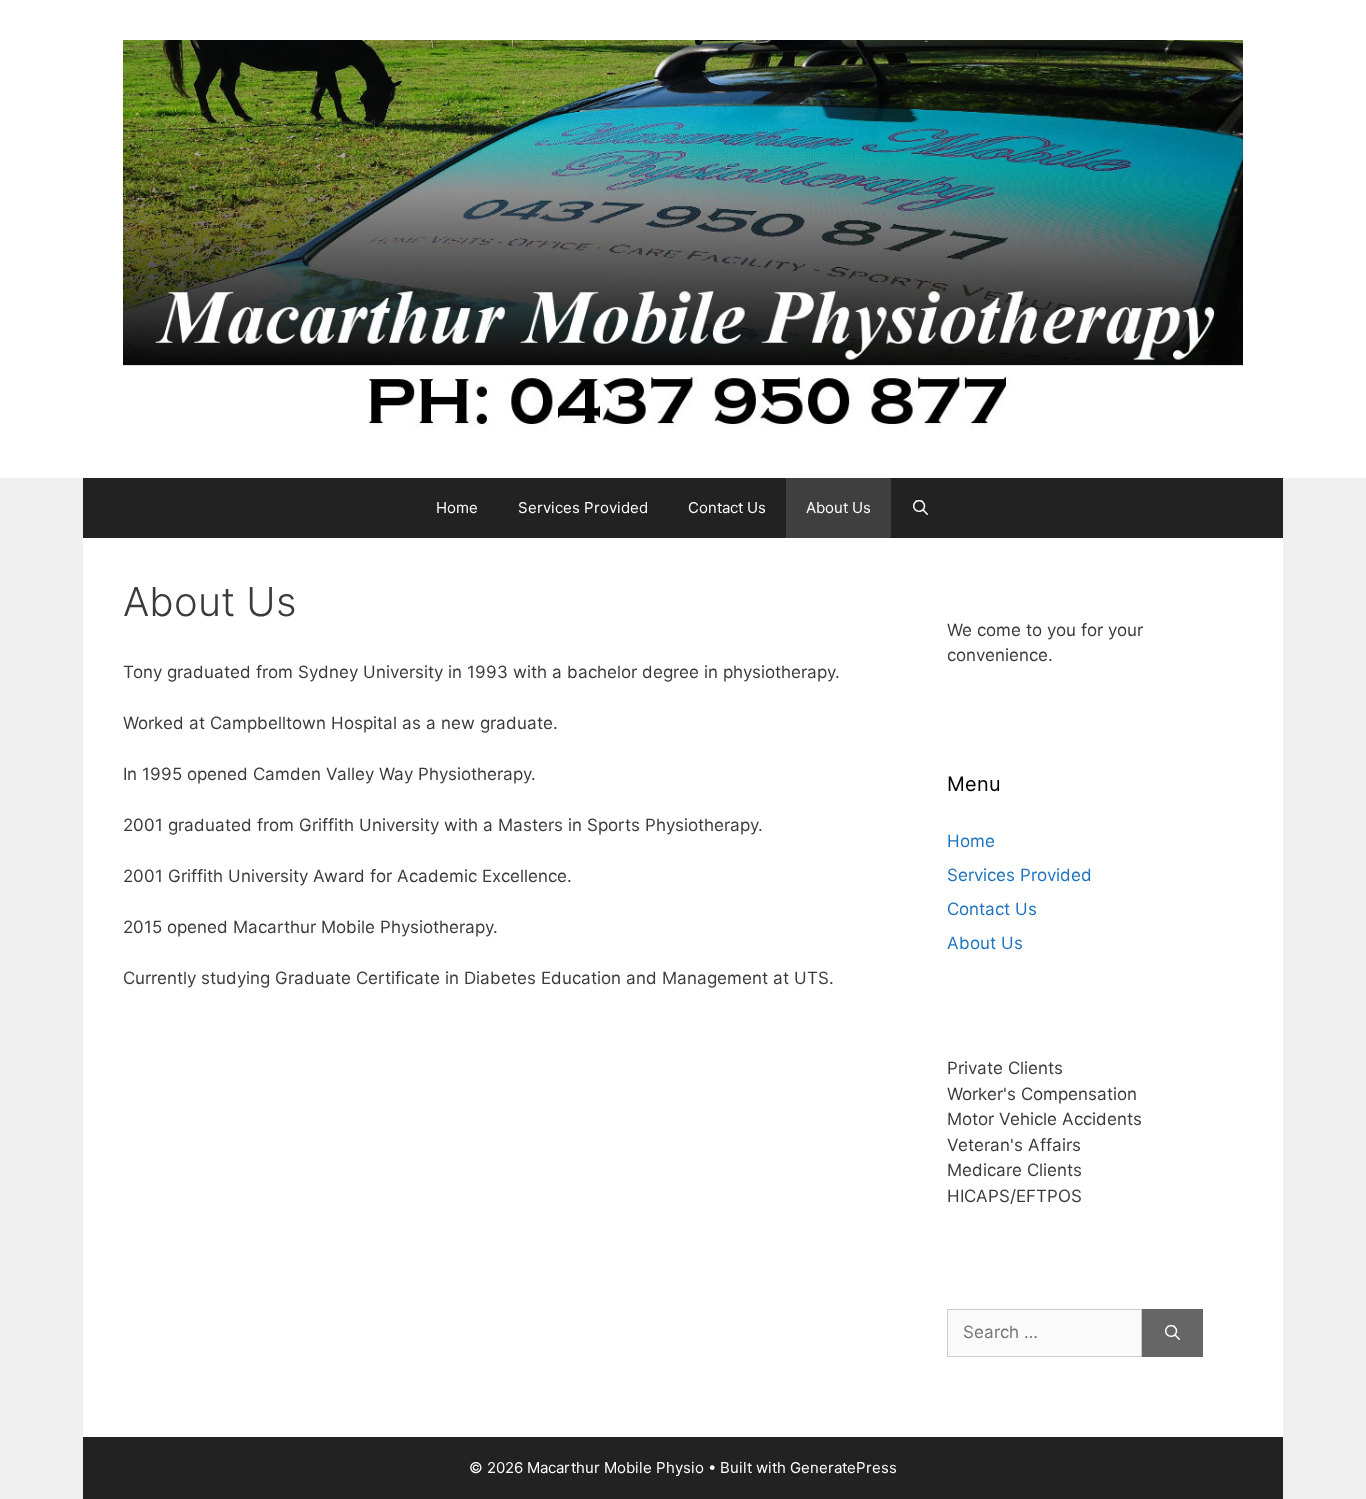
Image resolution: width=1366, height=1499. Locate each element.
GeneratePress (843, 1467)
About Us (838, 507)
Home (457, 507)
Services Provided (583, 507)
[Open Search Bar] (920, 508)
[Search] (1172, 1333)
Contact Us (727, 507)
